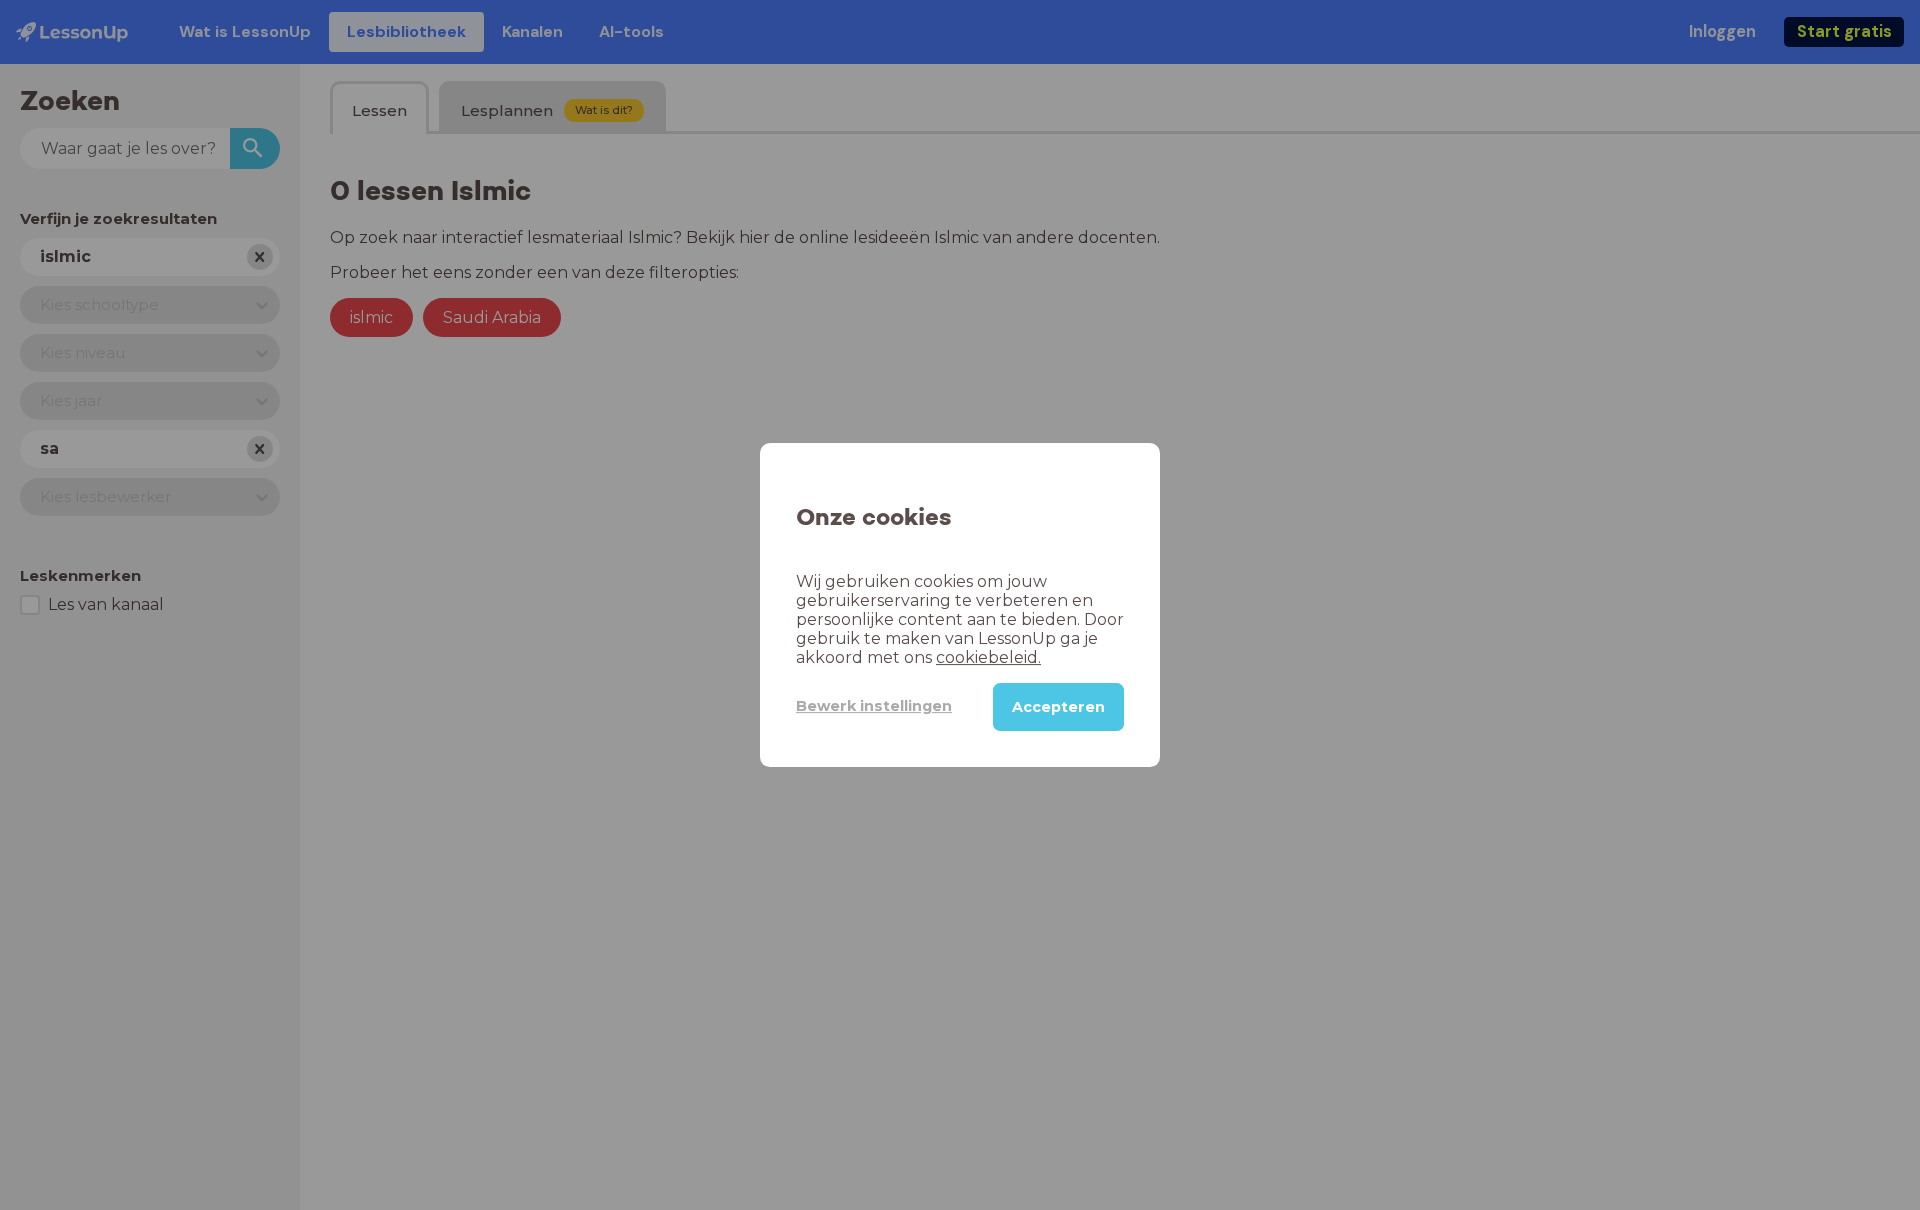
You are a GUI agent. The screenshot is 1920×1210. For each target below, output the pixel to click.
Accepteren (1058, 707)
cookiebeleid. (988, 657)
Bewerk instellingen (874, 706)
